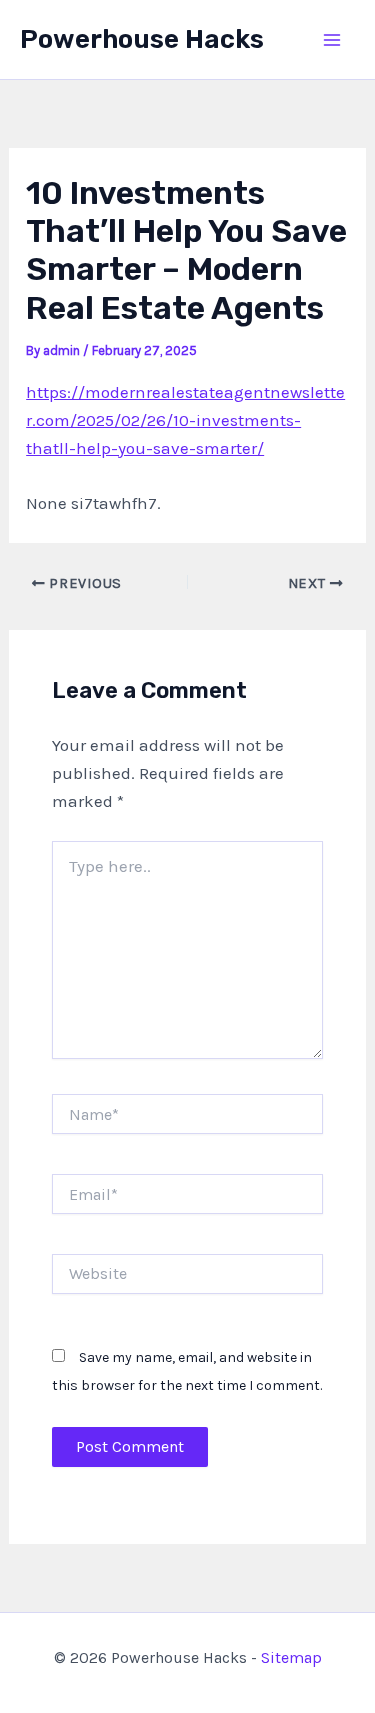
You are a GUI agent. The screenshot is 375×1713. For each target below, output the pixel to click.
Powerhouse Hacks (142, 39)
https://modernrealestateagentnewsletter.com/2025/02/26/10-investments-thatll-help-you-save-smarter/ (185, 420)
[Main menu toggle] (333, 40)
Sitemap (291, 1657)
